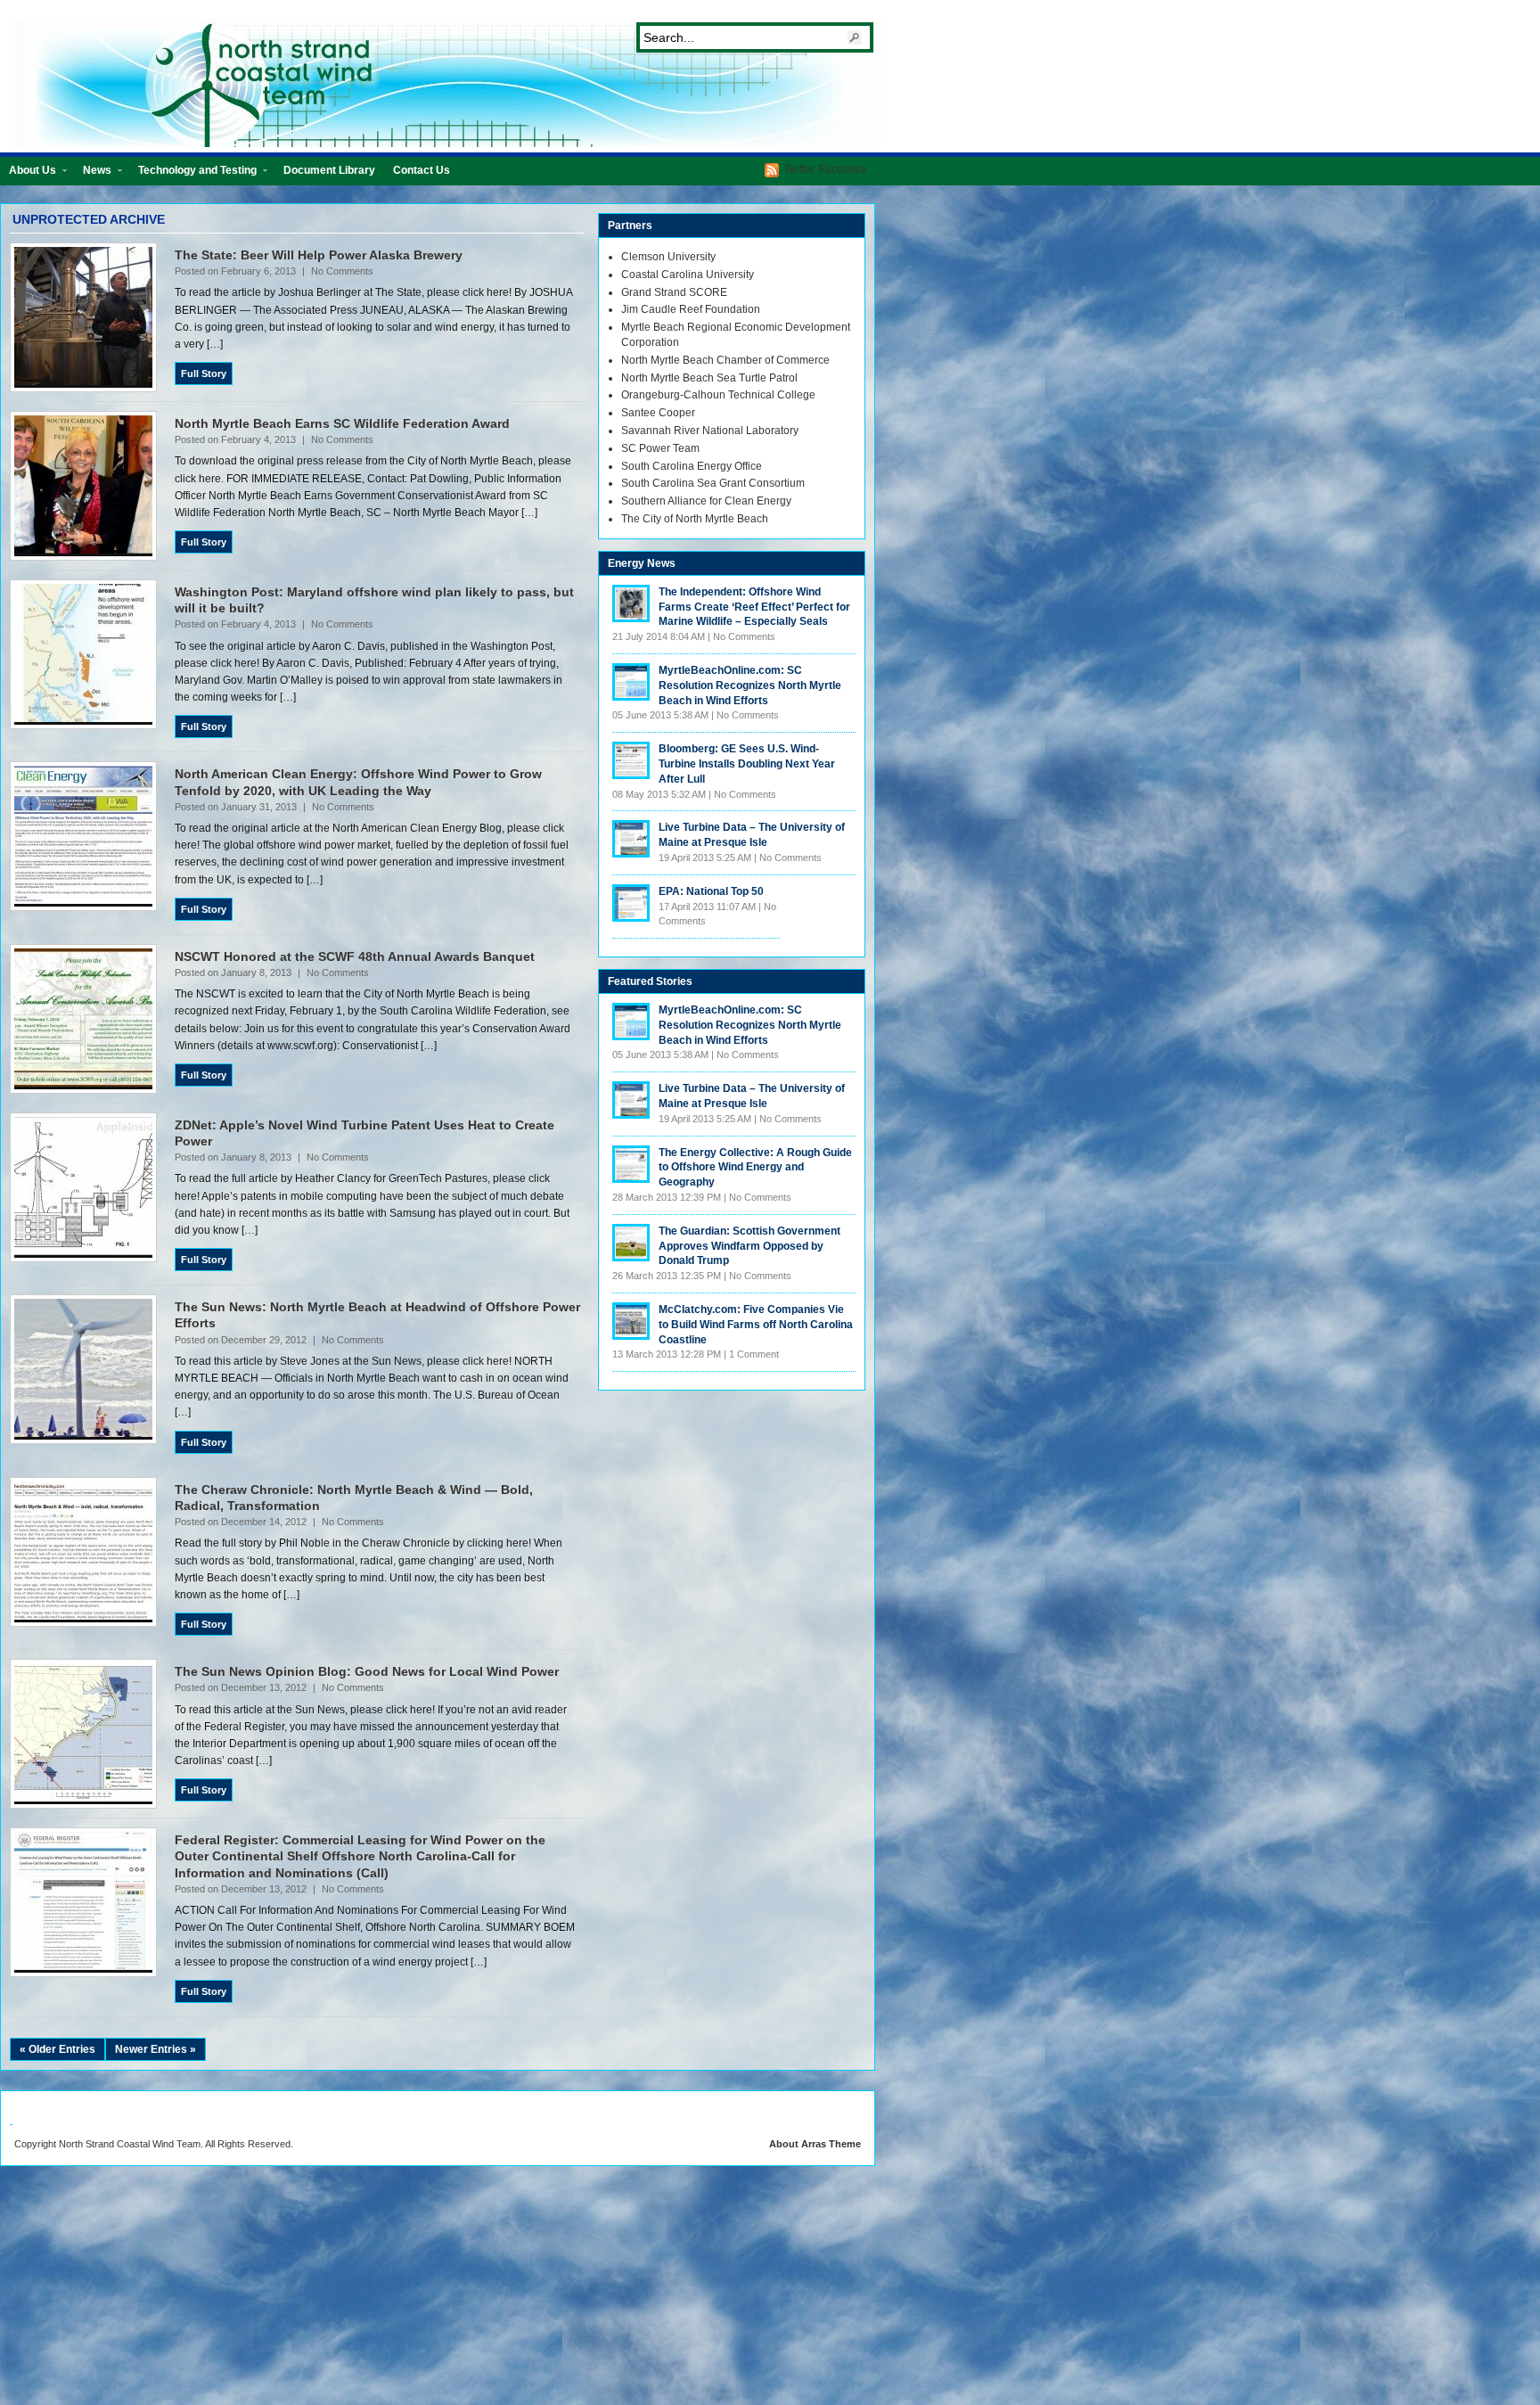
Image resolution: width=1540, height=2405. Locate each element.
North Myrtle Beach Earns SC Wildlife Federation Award (342, 423)
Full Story (204, 373)
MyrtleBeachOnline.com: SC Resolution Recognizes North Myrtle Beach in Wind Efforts (750, 685)
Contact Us (422, 170)
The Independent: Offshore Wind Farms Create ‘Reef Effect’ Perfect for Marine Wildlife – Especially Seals (754, 607)
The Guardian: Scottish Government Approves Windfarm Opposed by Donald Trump (750, 1246)
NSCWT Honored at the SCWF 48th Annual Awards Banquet (355, 956)
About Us (28, 174)
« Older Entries (57, 2049)
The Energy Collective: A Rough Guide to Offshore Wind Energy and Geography (755, 1168)
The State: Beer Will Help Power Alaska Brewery (319, 255)
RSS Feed (772, 170)
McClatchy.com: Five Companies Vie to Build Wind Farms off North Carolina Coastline (756, 1325)
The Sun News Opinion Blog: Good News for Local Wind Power (367, 1671)
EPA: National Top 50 (711, 891)
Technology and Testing (193, 174)
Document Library (329, 170)
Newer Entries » (156, 2049)
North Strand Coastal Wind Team (446, 83)
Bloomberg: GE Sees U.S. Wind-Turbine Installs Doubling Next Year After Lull (747, 764)
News (93, 174)
